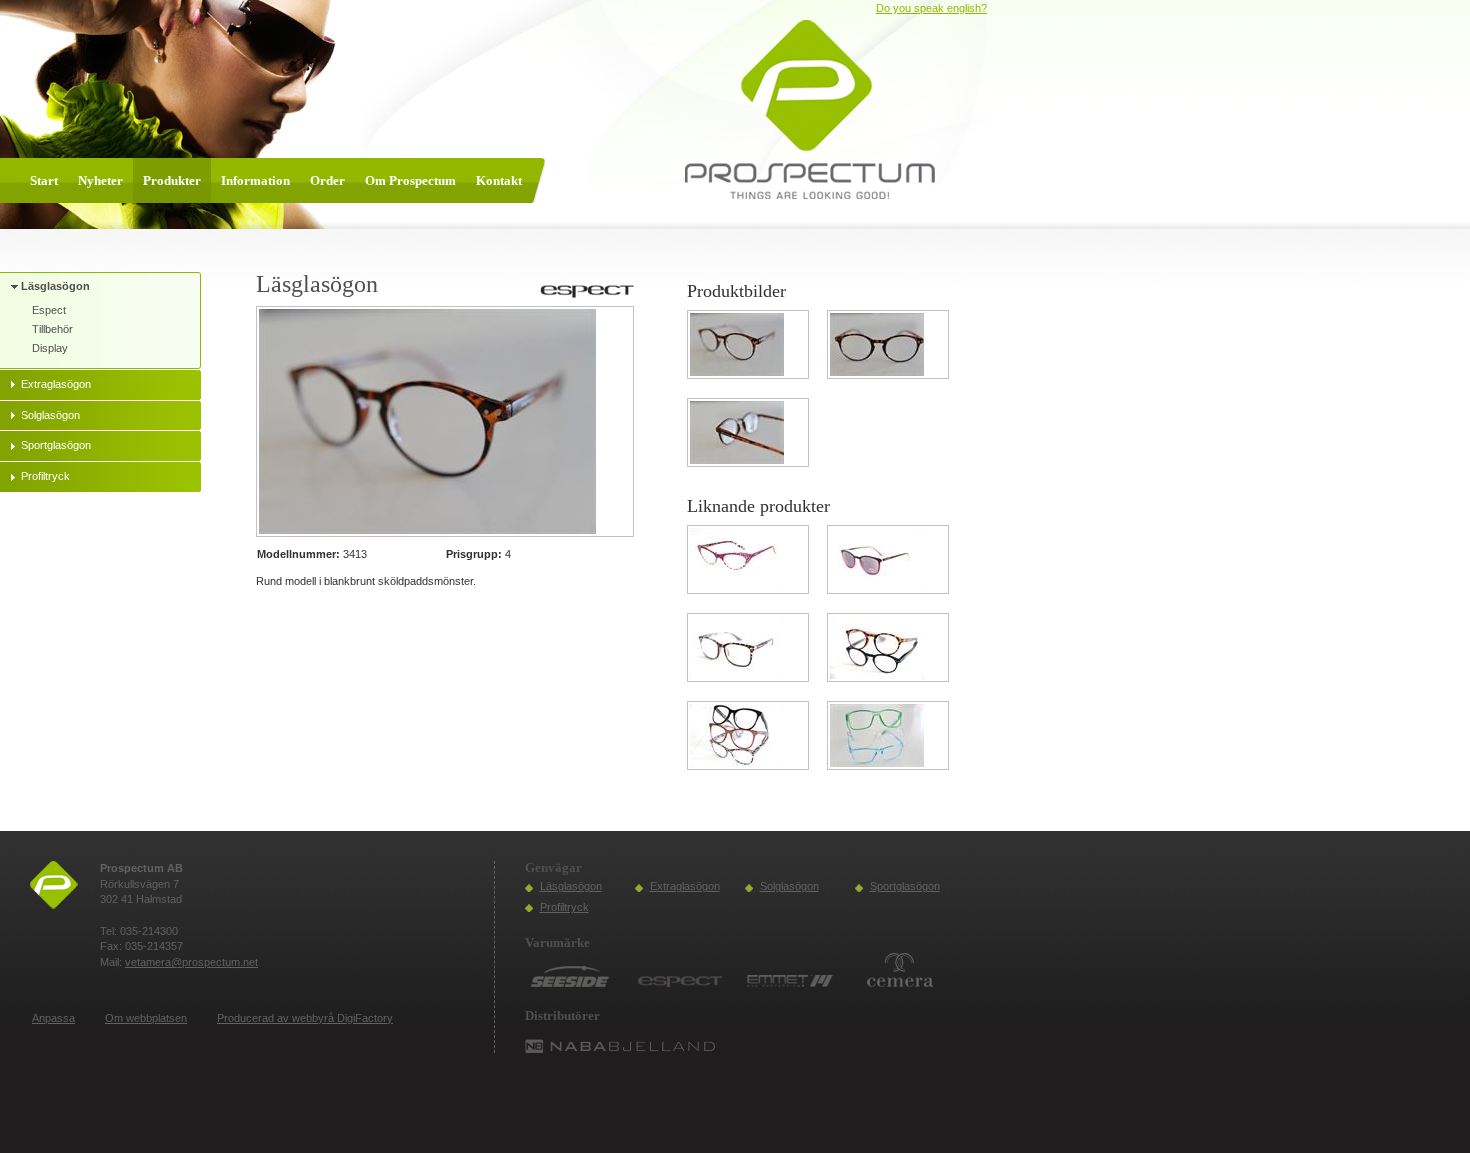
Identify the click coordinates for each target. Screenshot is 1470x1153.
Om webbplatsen (146, 1018)
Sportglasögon (905, 886)
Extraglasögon (685, 886)
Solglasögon (789, 886)
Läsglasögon (571, 886)
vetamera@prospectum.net (191, 962)
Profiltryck (564, 907)
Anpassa (53, 1018)
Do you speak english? (931, 8)
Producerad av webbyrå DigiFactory (305, 1018)
